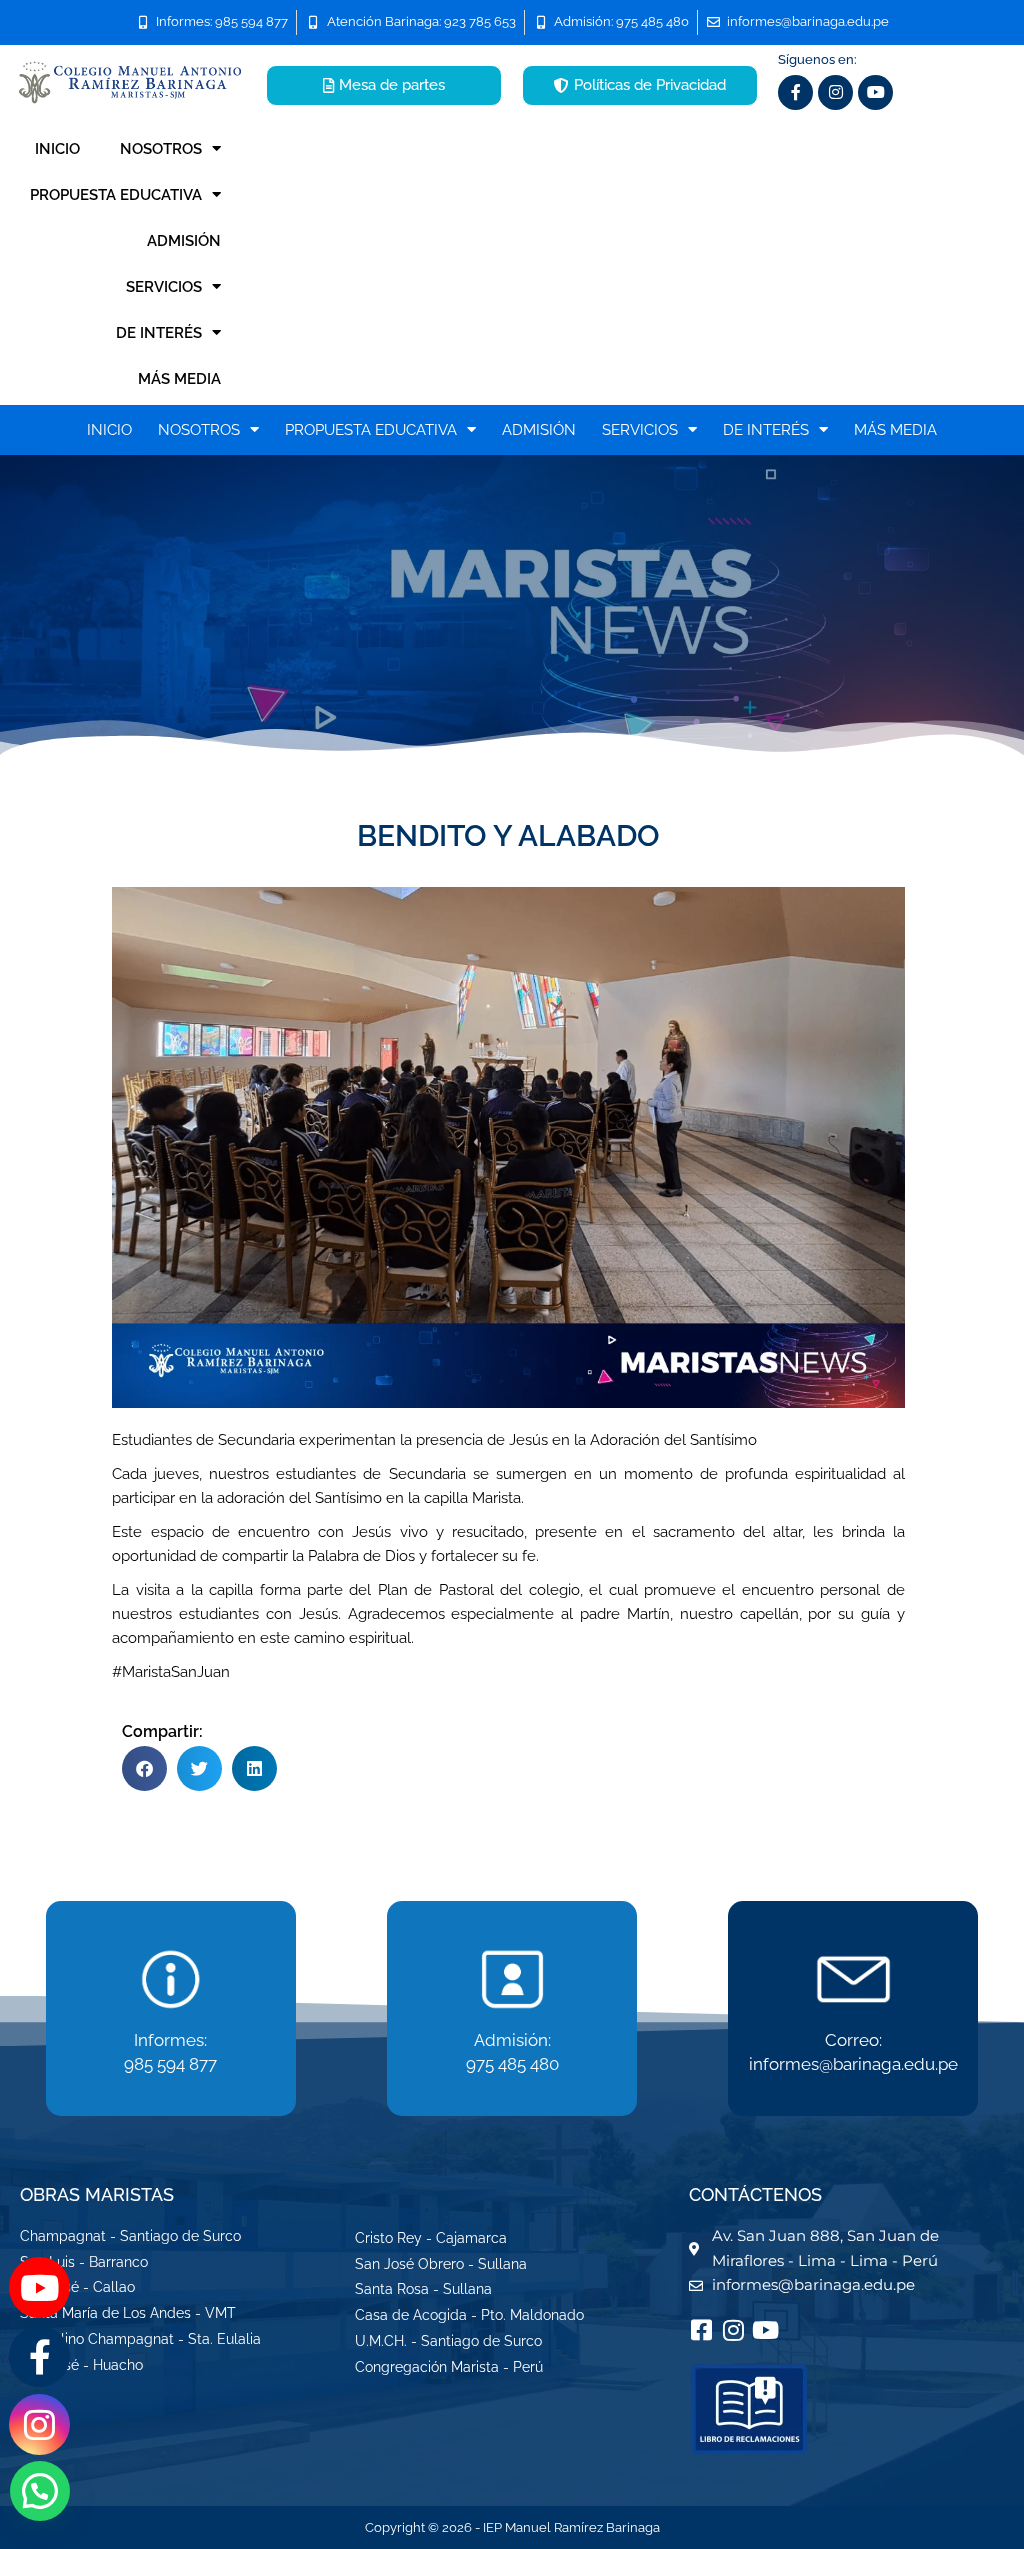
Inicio (57, 149)
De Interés (159, 333)
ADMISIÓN (184, 241)
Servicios (164, 287)
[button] (144, 1768)
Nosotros (161, 149)
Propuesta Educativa (116, 195)
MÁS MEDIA (179, 379)
